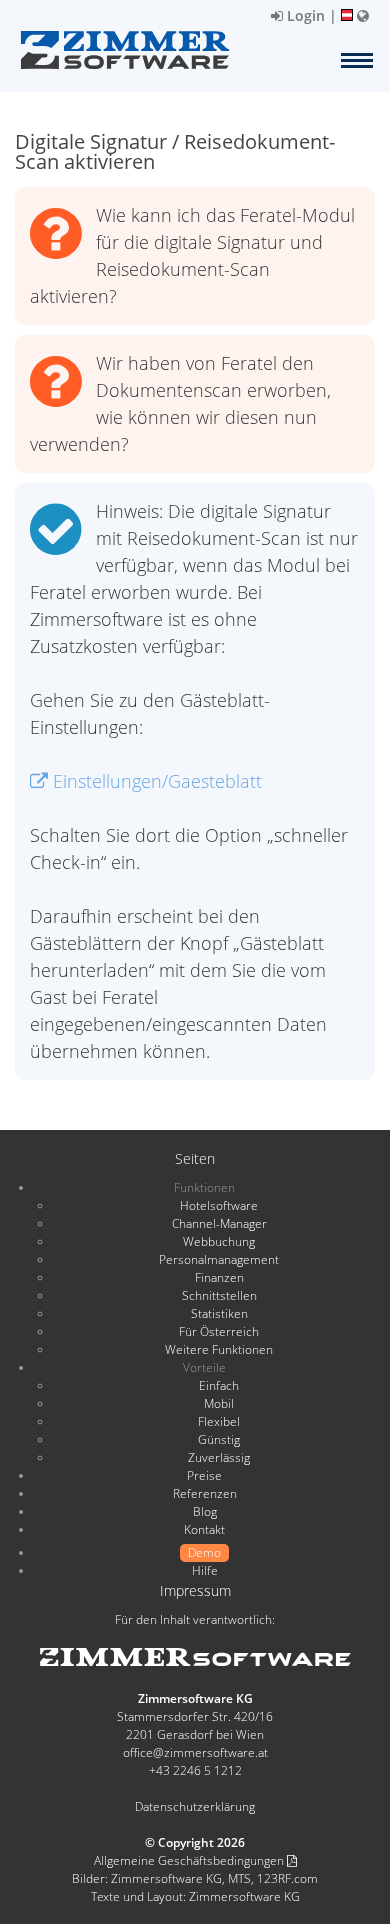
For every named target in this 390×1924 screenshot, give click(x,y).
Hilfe (205, 1570)
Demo (204, 1552)
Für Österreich (219, 1331)
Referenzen (205, 1493)
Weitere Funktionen (219, 1349)
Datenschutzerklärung (195, 1806)
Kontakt (204, 1529)
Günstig (219, 1439)
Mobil (219, 1403)
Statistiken (219, 1313)
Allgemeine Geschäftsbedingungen (190, 1860)
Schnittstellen (219, 1295)
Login (304, 15)
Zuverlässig (219, 1457)
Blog (205, 1511)
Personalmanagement (219, 1259)
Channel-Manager (219, 1223)
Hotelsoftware (219, 1205)
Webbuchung (219, 1241)
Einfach (219, 1385)
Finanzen (219, 1277)
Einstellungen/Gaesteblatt (155, 781)
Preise (204, 1475)
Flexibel (219, 1421)
